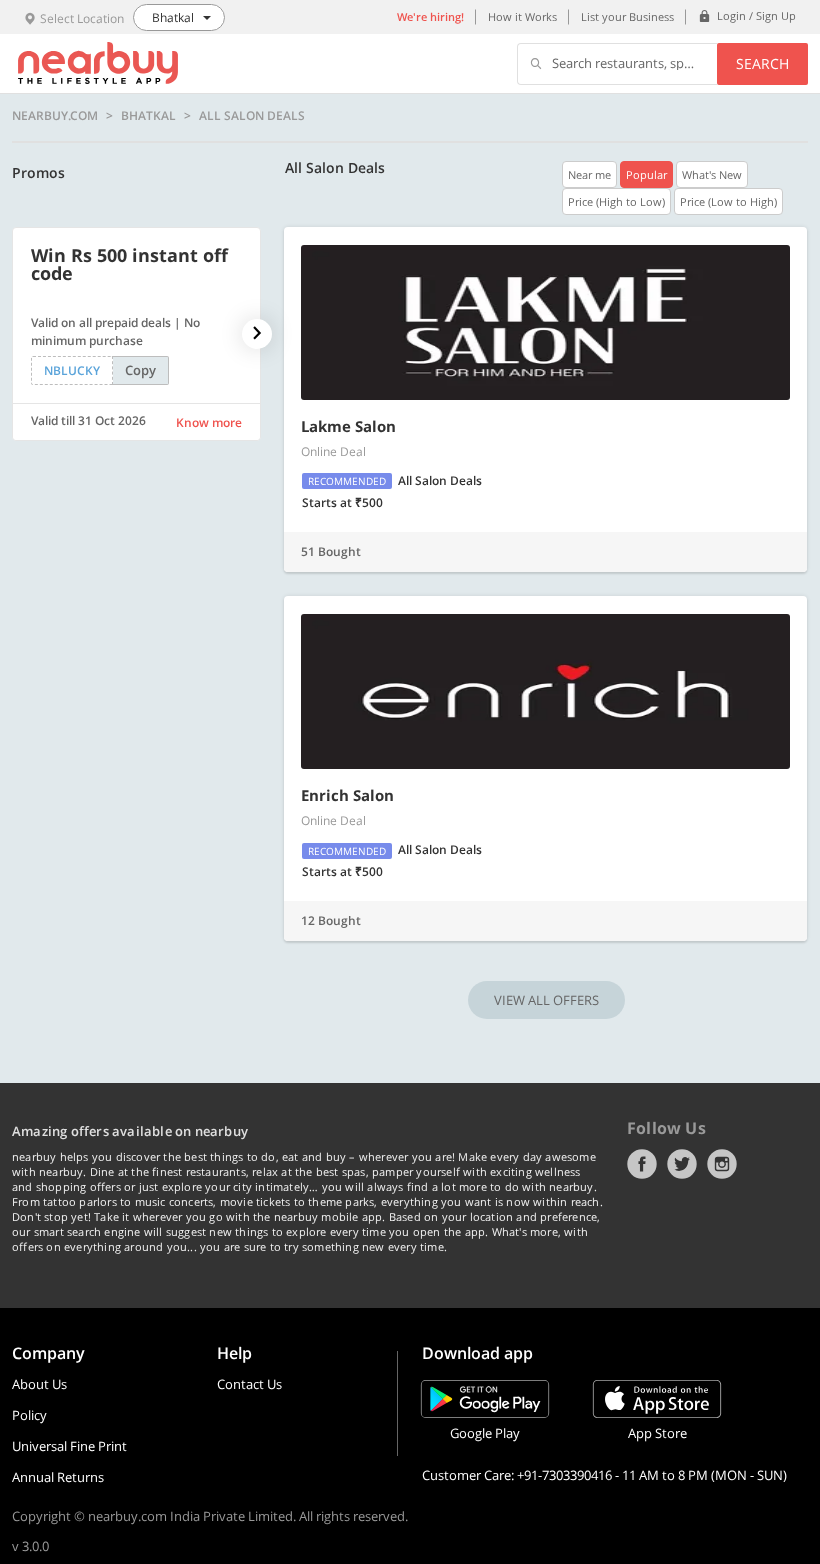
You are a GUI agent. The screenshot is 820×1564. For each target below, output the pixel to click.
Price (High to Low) (616, 201)
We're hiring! (430, 16)
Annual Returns (58, 1477)
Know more (209, 422)
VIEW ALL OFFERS (546, 1000)
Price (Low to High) (728, 201)
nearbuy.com (55, 116)
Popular (646, 174)
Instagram (722, 1164)
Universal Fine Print (69, 1446)
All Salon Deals (252, 116)
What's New (712, 174)
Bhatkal (148, 116)
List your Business (627, 16)
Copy (140, 370)
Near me (589, 174)
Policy (29, 1415)
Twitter (682, 1164)
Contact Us (249, 1384)
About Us (39, 1384)
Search (762, 63)
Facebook (642, 1164)
